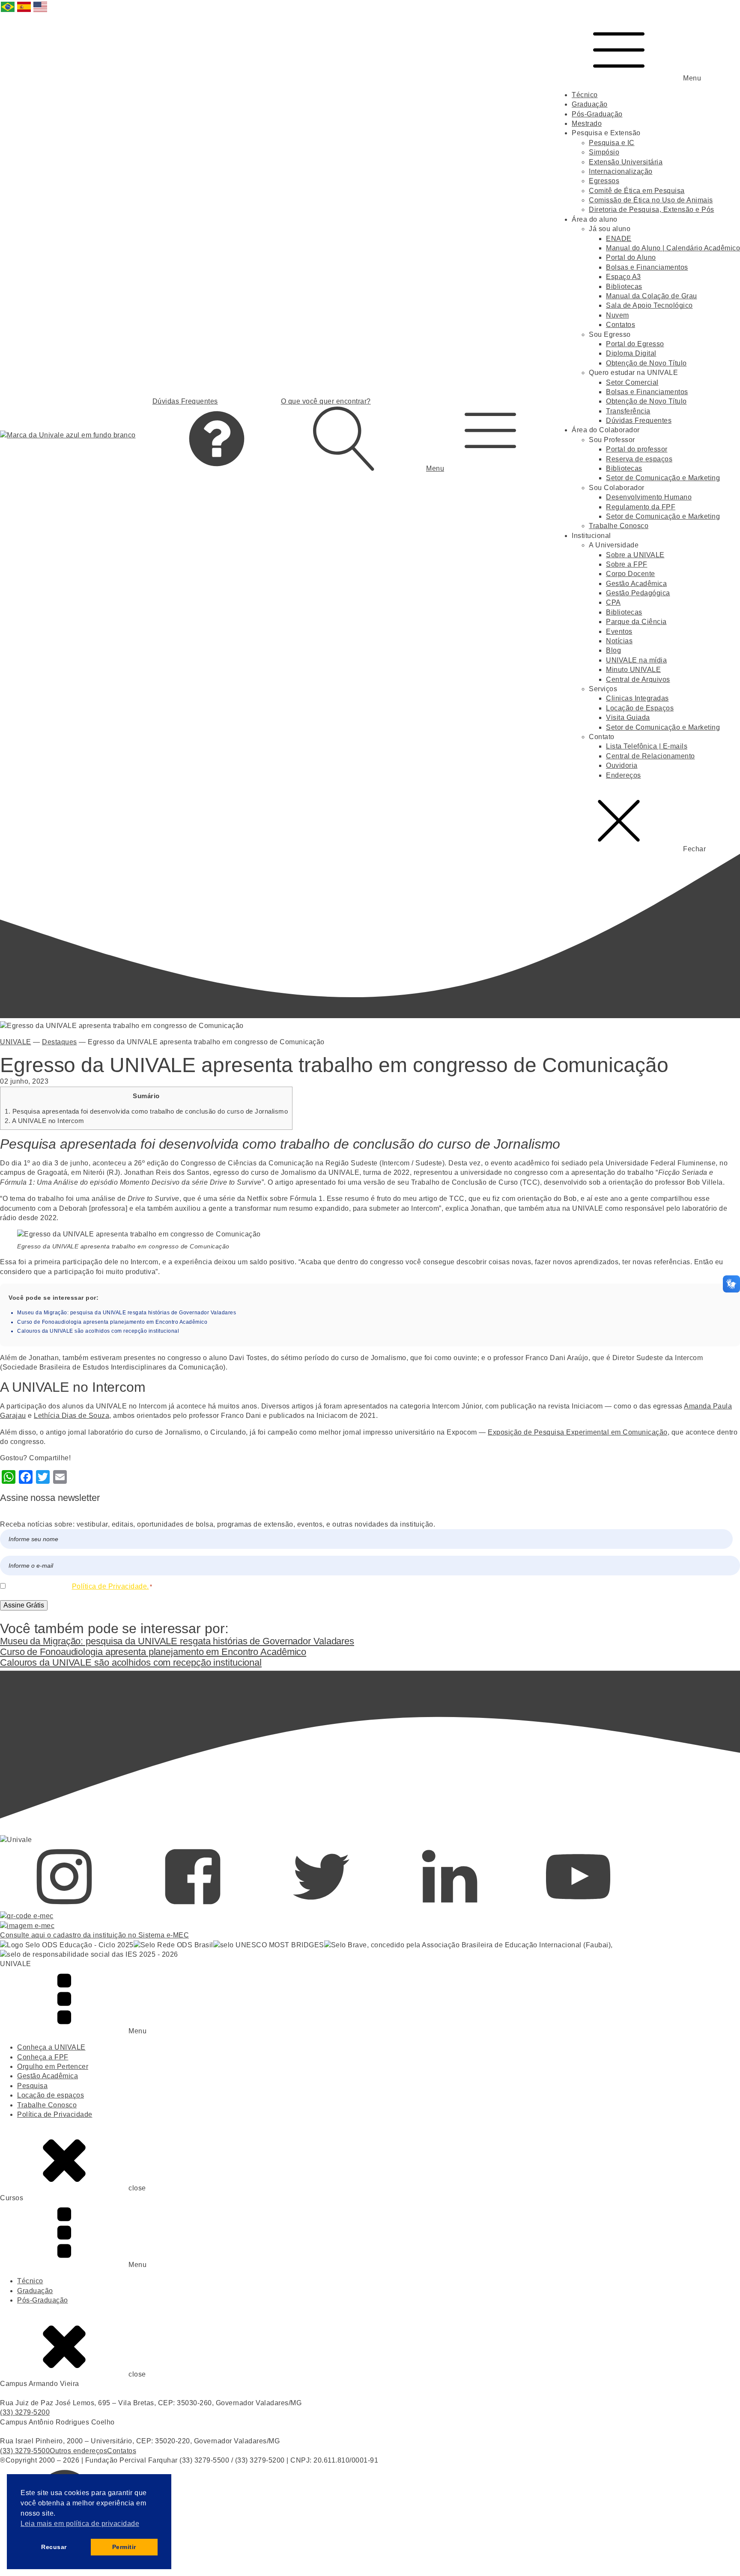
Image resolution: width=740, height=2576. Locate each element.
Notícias (619, 641)
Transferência (628, 411)
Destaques (60, 1042)
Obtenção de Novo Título (646, 363)
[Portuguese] (8, 11)
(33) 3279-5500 (25, 2451)
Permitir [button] (124, 2547)
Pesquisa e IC (612, 143)
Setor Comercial (632, 382)
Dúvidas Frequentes (639, 420)
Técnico (585, 95)
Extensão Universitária (626, 162)
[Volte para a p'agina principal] (68, 435)
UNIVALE (16, 1042)
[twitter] (321, 1906)
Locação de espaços (51, 2095)
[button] (490, 435)
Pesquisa (32, 2086)
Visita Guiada (628, 718)
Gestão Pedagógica (638, 593)
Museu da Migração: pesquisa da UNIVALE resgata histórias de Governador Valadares (127, 1313)
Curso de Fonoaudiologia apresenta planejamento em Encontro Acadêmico (112, 1322)
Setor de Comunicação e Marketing (663, 478)
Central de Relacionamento (650, 756)
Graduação (590, 104)
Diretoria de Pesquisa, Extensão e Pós (652, 209)
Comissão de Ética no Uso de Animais (651, 200)
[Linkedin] (450, 1906)
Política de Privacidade (55, 2114)
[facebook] (193, 1906)
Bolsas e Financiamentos (647, 267)
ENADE (619, 239)
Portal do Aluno (631, 257)
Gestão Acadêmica (636, 584)
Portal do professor (637, 449)
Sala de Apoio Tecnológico (649, 305)
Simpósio (604, 152)
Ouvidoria (622, 765)
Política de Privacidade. (110, 1586)
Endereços (624, 775)
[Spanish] (24, 11)
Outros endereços (78, 2451)
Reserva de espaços (639, 459)
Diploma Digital (631, 353)
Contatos (621, 325)
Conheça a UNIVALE (51, 2047)
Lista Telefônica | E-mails (647, 746)
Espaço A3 (624, 277)
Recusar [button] (54, 2547)
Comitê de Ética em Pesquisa (637, 191)
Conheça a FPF (43, 2057)
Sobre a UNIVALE (635, 555)
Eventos (619, 631)
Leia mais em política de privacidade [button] (80, 2524)
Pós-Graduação (597, 114)
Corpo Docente (631, 574)
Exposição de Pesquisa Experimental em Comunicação (578, 1432)
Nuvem (618, 315)
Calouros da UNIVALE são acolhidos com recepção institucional (98, 1331)
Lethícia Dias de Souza (72, 1416)
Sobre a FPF (627, 564)
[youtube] (578, 1906)
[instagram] (64, 1906)
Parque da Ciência (636, 622)
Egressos (604, 181)
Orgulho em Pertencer (53, 2066)
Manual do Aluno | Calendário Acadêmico (673, 248)
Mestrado (587, 123)
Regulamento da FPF (641, 507)
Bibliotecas (624, 287)
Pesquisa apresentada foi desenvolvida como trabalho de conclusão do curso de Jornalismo (146, 1111)
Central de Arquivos (638, 679)
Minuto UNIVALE (633, 670)
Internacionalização (621, 171)
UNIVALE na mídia (636, 660)
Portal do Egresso (635, 344)
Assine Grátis (24, 1605)
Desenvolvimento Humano (649, 497)
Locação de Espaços (640, 708)
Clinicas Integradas (637, 698)
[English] (41, 11)
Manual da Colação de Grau (652, 296)
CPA (613, 602)
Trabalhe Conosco (619, 526)
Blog (613, 650)
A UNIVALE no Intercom (44, 1121)
